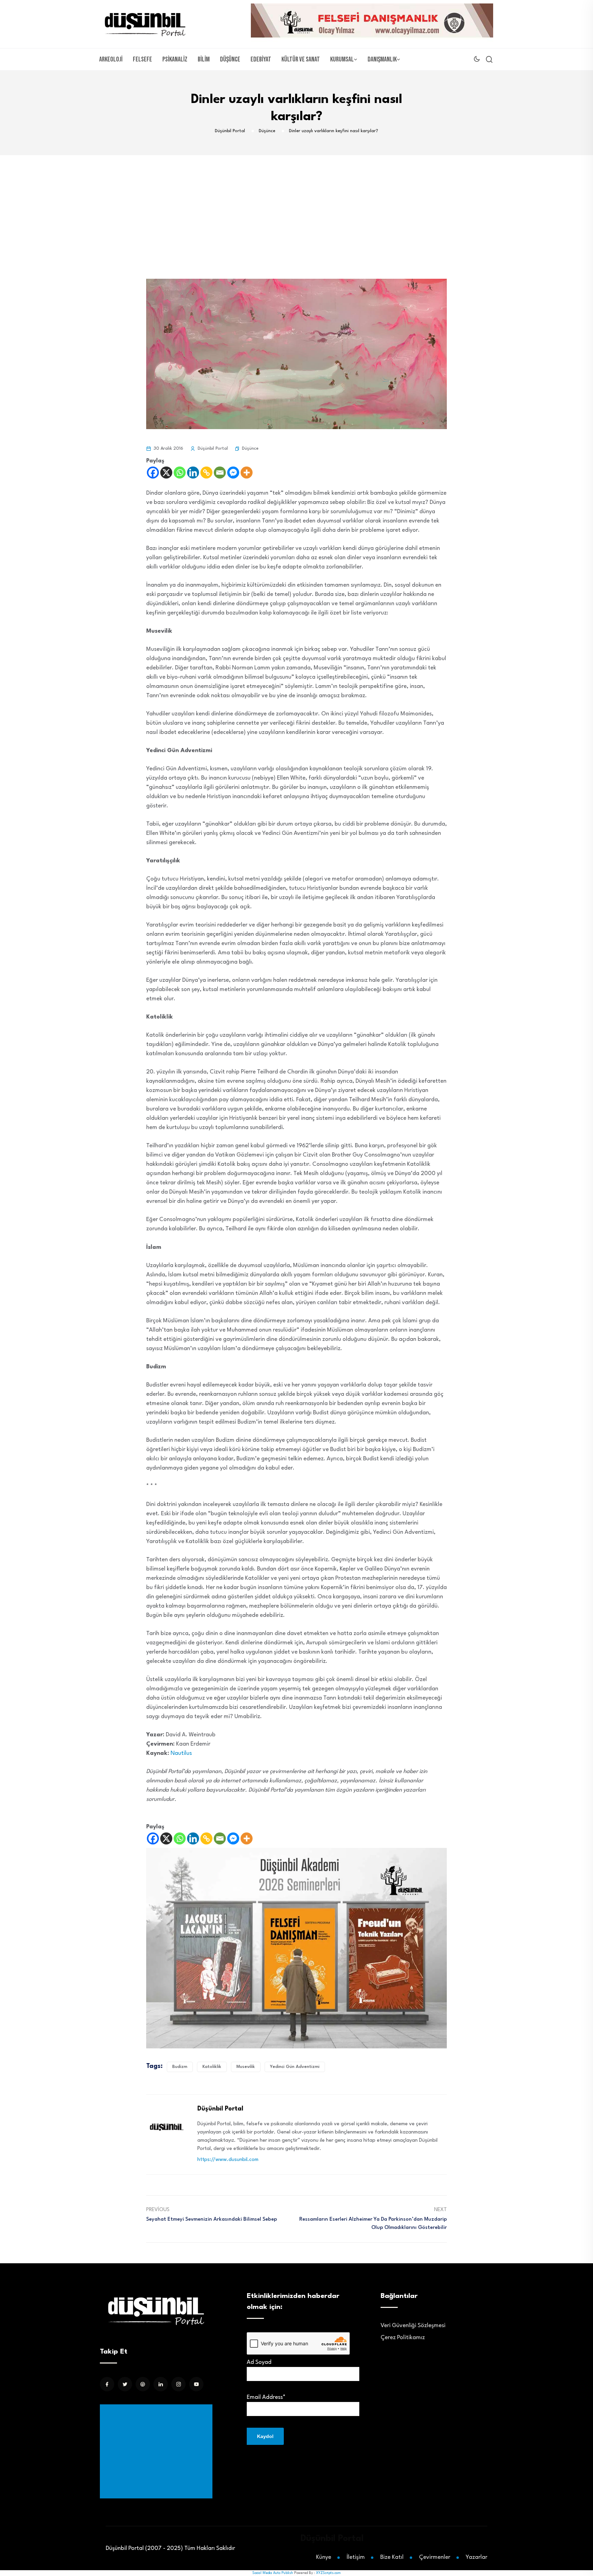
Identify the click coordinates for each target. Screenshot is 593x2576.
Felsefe (142, 59)
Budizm (180, 2067)
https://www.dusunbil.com (228, 2160)
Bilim (204, 59)
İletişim (356, 2557)
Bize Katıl (392, 2557)
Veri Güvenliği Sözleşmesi (413, 2326)
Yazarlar (476, 2557)
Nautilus (181, 1753)
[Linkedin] (193, 473)
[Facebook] (153, 473)
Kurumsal (342, 59)
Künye (324, 2557)
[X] (166, 473)
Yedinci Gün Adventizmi (295, 2067)
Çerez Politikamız (403, 2338)
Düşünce (230, 59)
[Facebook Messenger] (233, 473)
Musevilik (246, 2067)
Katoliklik (212, 2067)
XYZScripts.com (328, 2573)
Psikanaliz (175, 59)
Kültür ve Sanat (301, 59)
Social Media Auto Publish (273, 2573)
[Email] (220, 473)
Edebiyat (261, 59)
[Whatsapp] (180, 473)
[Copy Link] (206, 473)
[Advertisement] (296, 207)
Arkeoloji (111, 59)
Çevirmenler (435, 2557)
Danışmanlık (382, 59)
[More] (247, 473)
